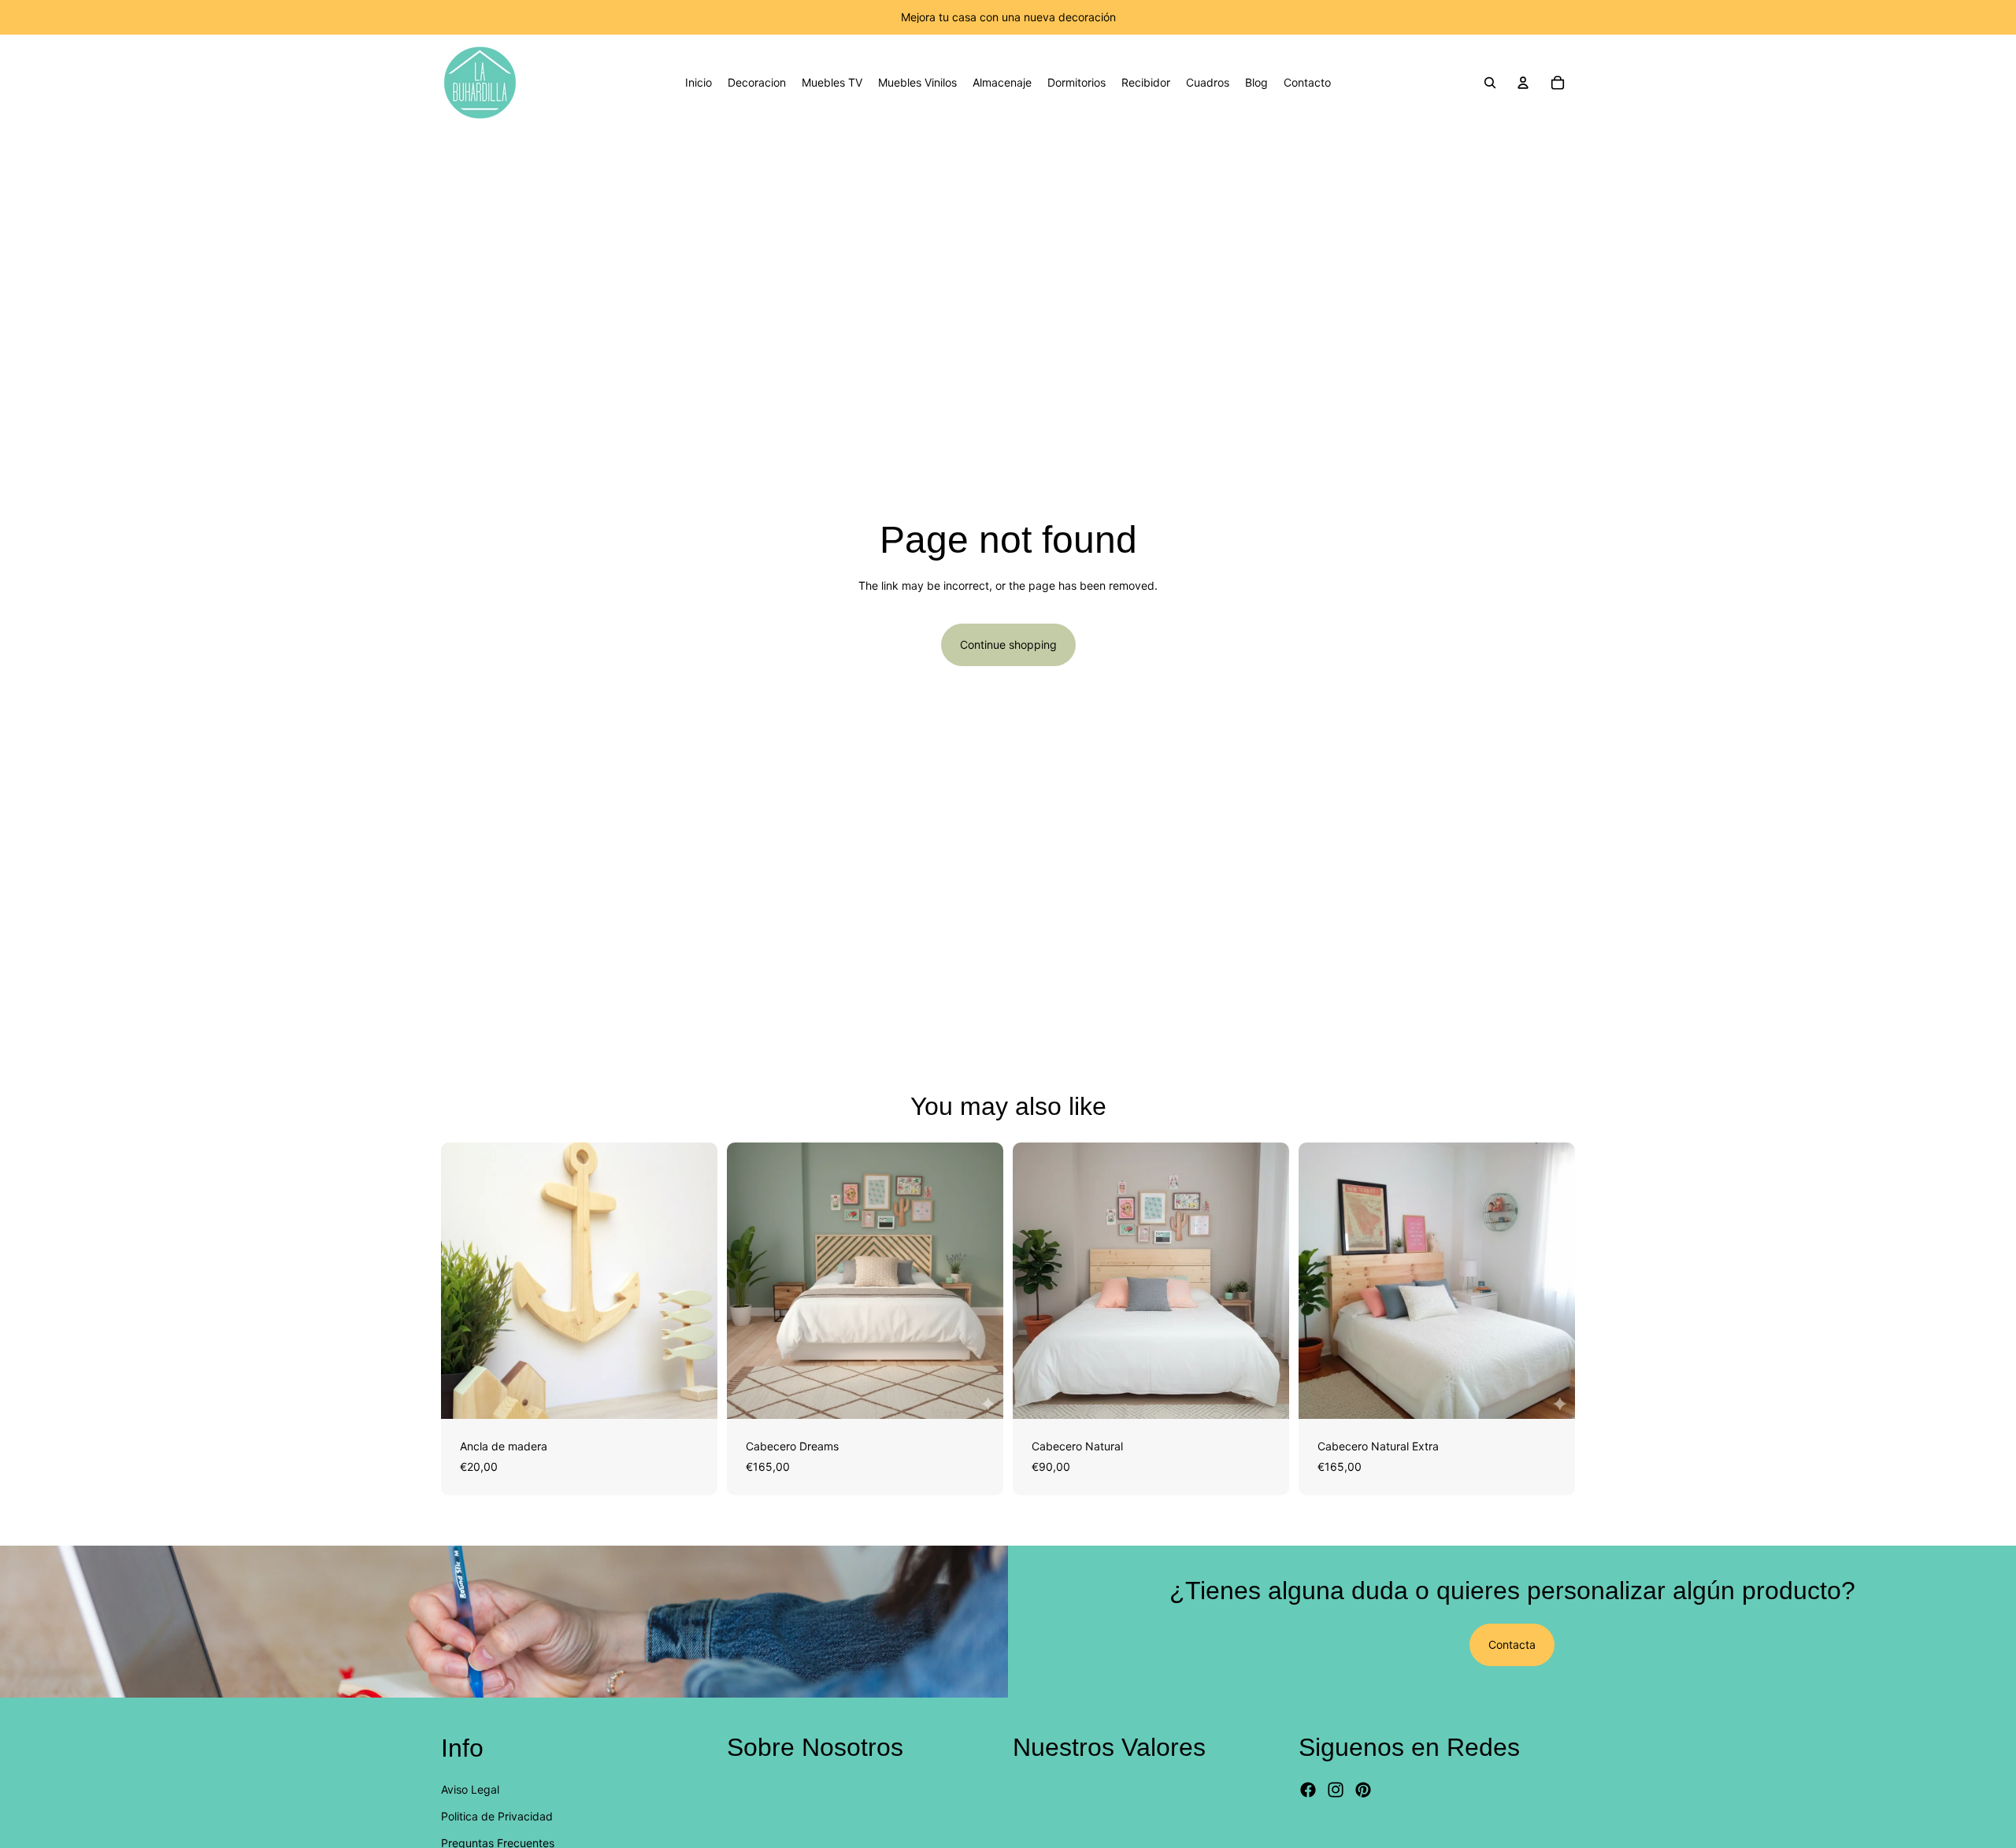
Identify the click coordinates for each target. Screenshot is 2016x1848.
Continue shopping (1008, 644)
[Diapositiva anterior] (465, 1281)
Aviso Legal (470, 1789)
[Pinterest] (1363, 1791)
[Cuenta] (1523, 83)
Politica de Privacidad (497, 1816)
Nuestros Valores (1109, 1747)
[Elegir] (693, 1394)
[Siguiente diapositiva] (694, 1281)
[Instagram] (1336, 1791)
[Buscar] (1490, 83)
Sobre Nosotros (815, 1747)
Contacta (1512, 1644)
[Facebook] (1308, 1791)
